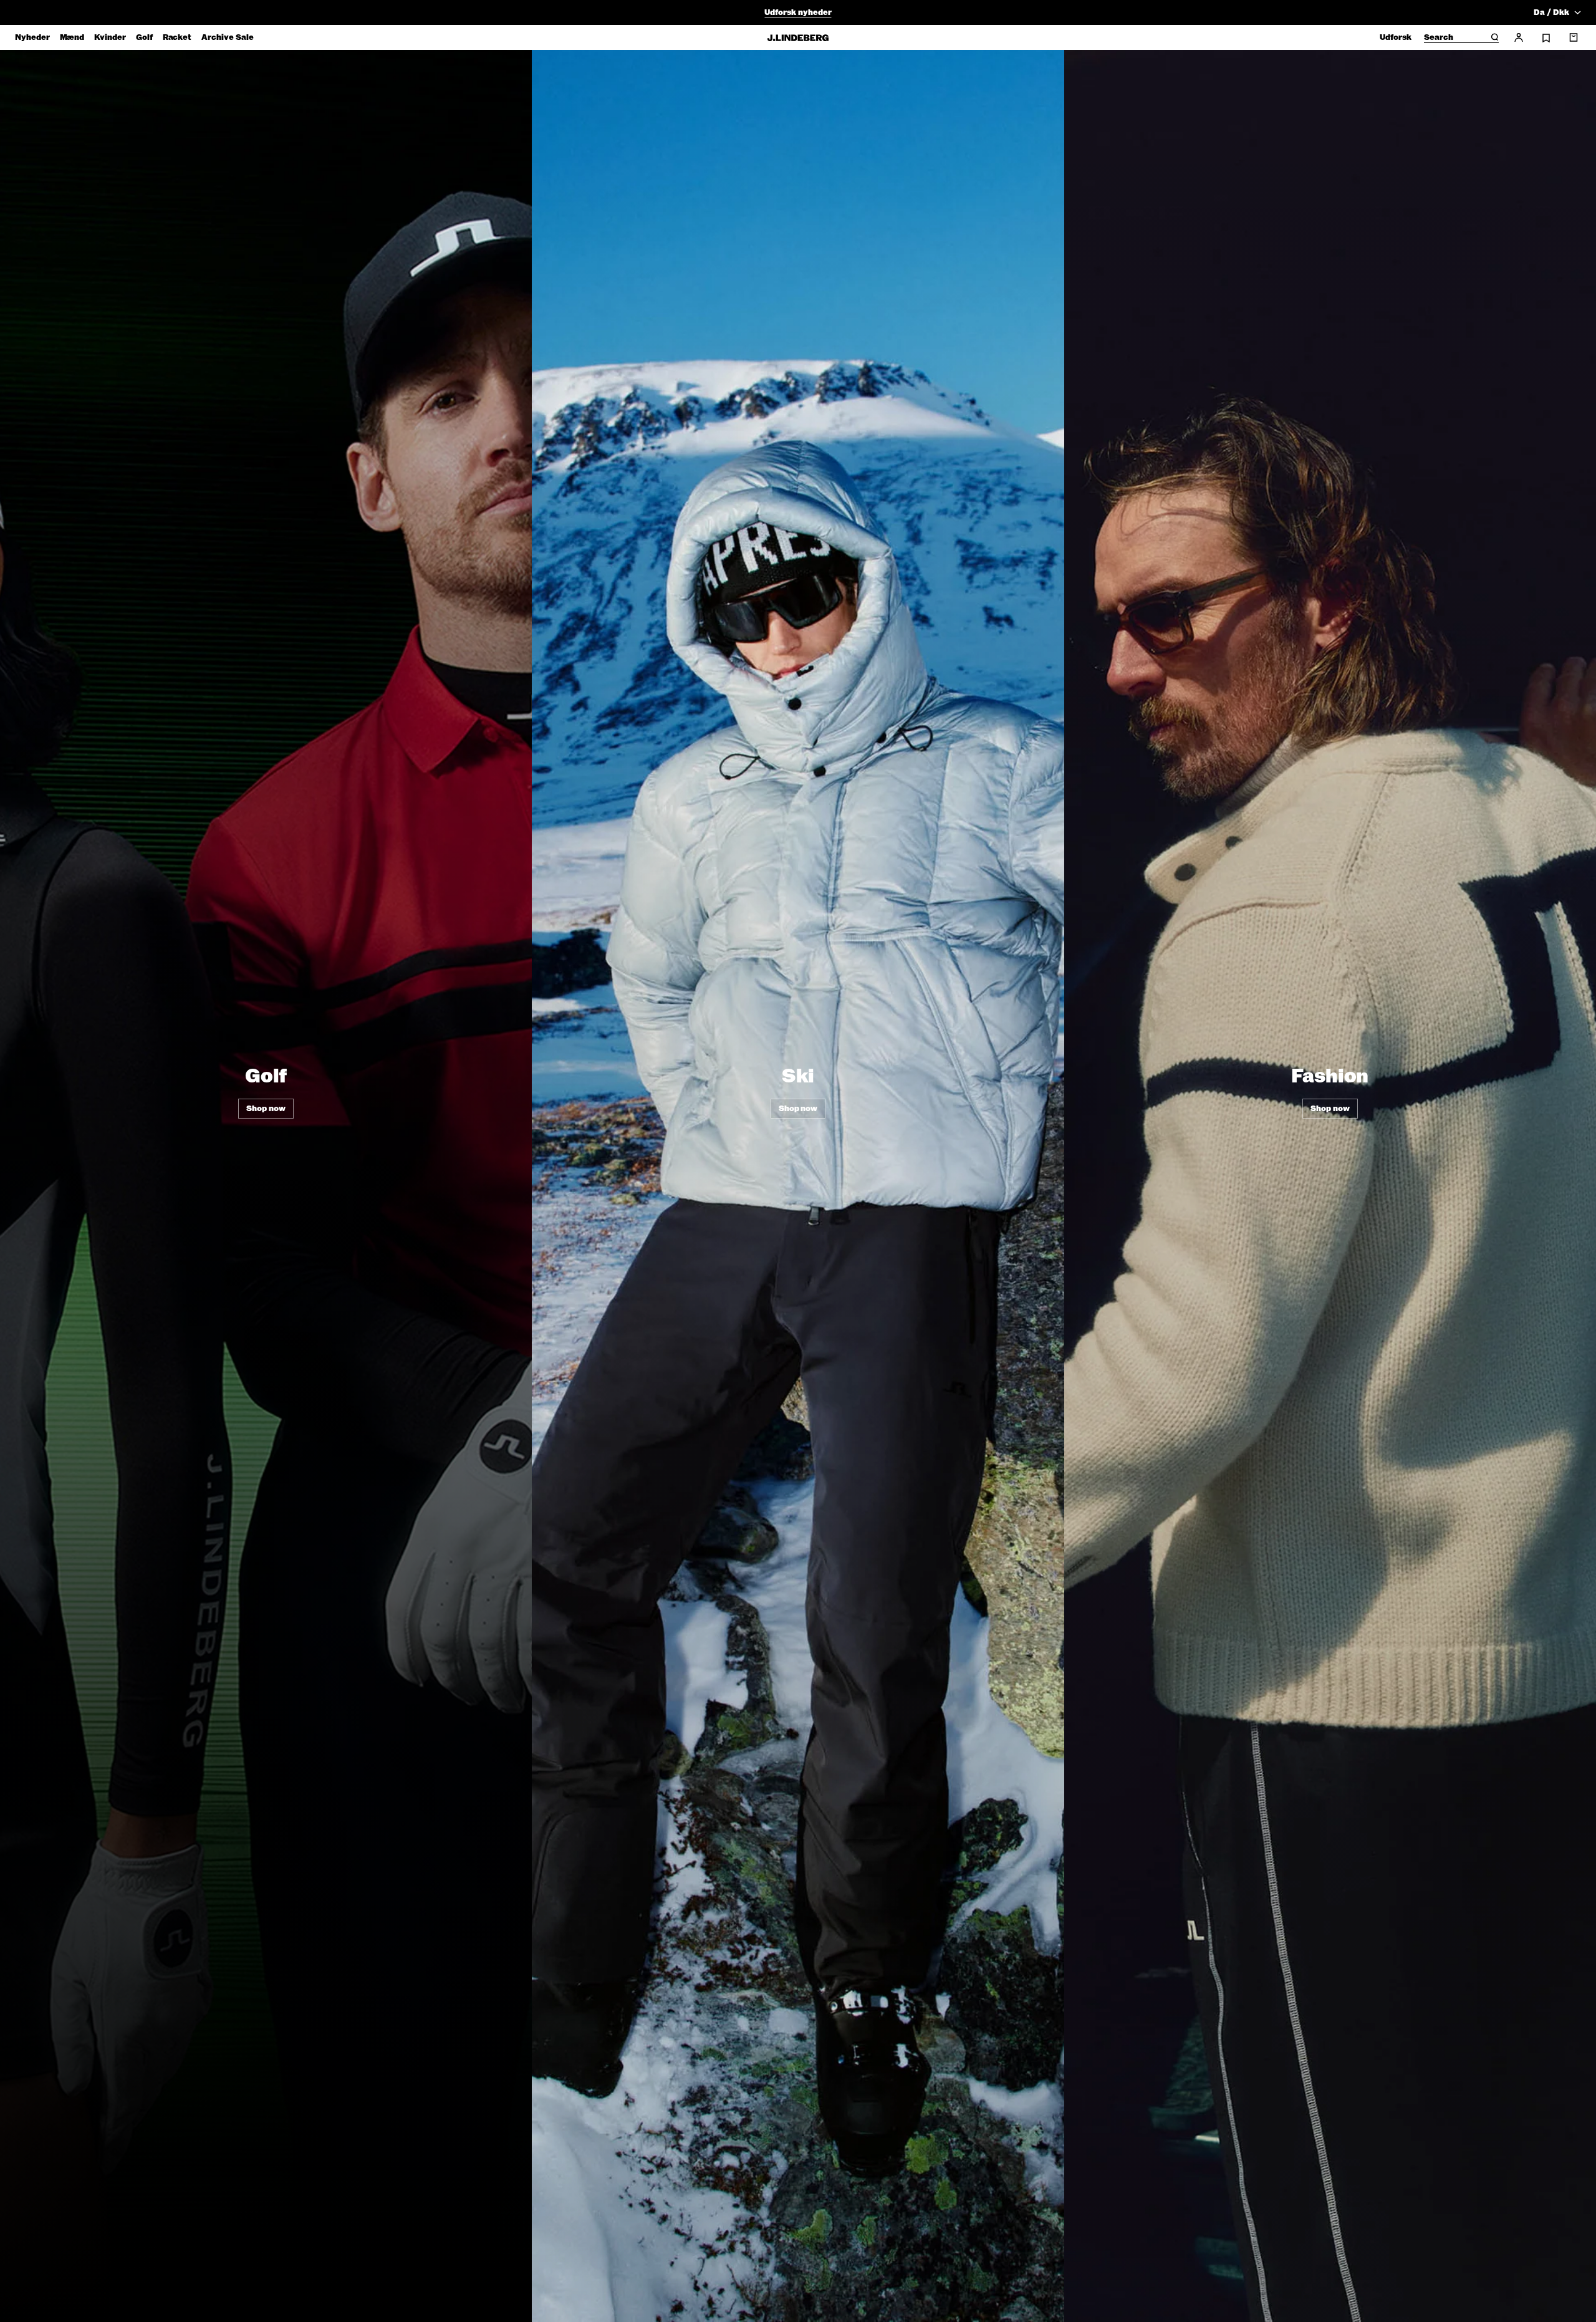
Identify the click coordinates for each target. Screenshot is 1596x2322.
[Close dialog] (1025, 1015)
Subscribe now (864, 1258)
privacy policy (873, 1289)
